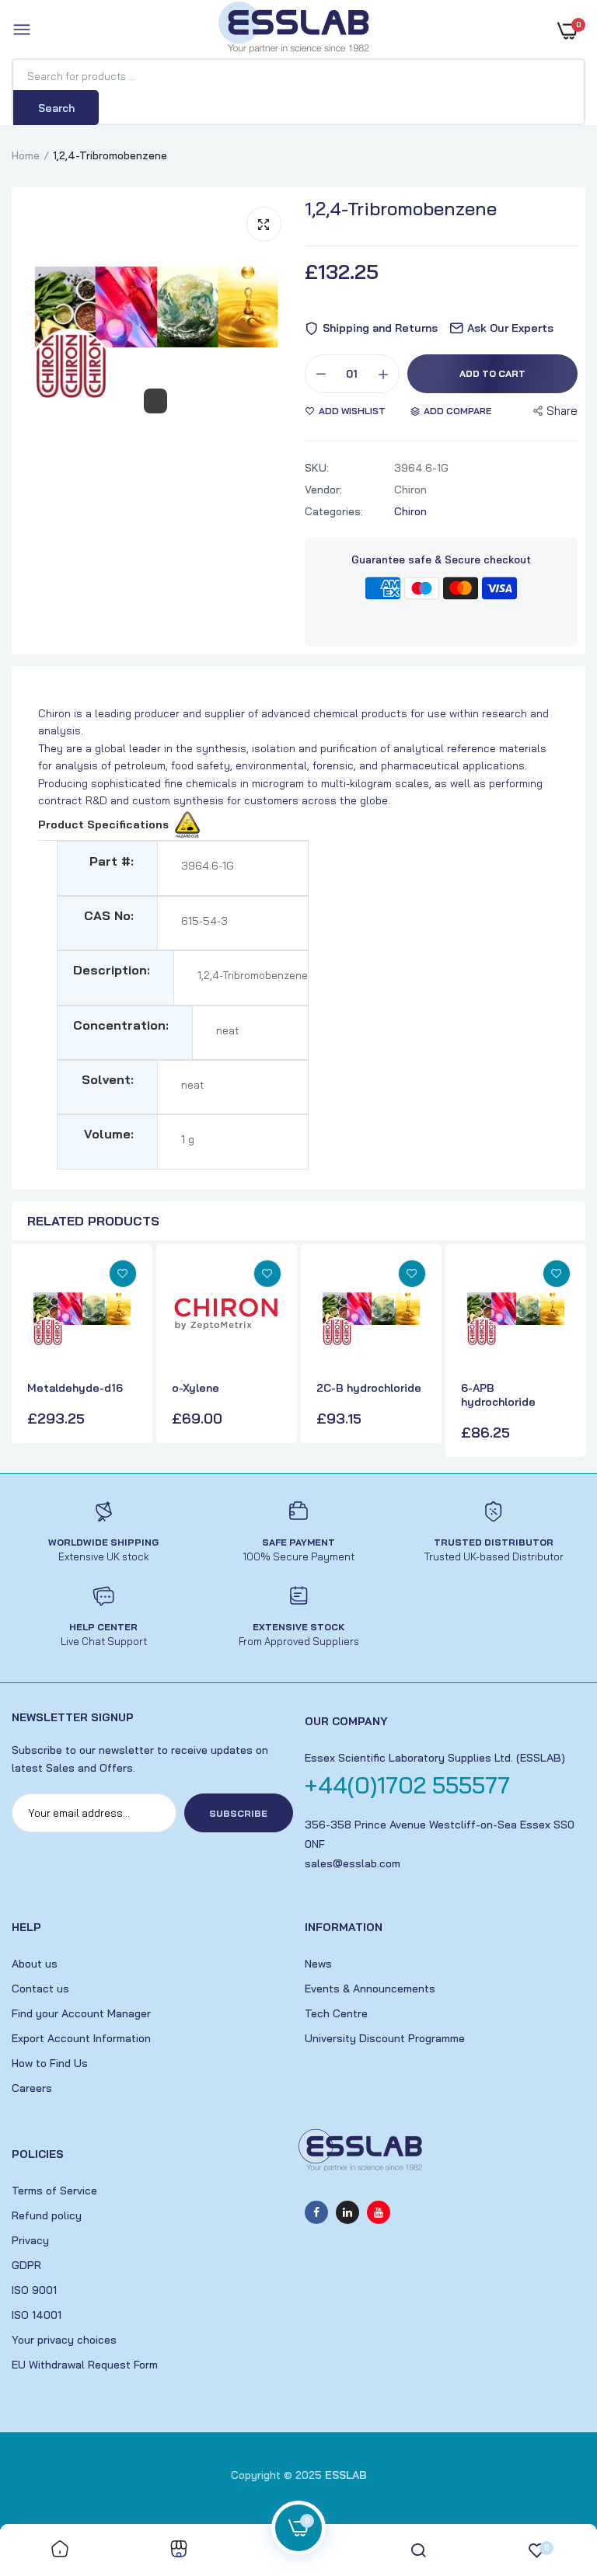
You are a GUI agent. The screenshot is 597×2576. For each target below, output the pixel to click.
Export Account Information (81, 2038)
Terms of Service (54, 2191)
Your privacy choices (64, 2340)
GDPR (26, 2265)
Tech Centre (336, 2013)
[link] (123, 1274)
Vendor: (323, 490)
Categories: (334, 511)
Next (570, 1352)
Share (562, 411)
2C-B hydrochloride (369, 1388)
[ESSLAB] (295, 30)
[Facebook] (316, 2212)
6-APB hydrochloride (498, 1395)
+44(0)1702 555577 (407, 1785)
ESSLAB (346, 2475)
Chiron (410, 511)
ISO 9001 (34, 2290)
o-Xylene (196, 1388)
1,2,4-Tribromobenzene (401, 208)
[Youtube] (379, 2212)
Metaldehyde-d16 (75, 1388)
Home (26, 155)
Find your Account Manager (81, 2013)
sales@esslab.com (353, 1863)
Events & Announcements (370, 1989)
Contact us (40, 1989)
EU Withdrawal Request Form (85, 2365)
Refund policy (47, 2215)
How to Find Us (50, 2063)
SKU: (317, 468)
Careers (32, 2088)
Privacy (30, 2240)
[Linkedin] (347, 2212)
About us (35, 1964)
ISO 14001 (37, 2315)
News (318, 1964)
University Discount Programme (385, 2038)
